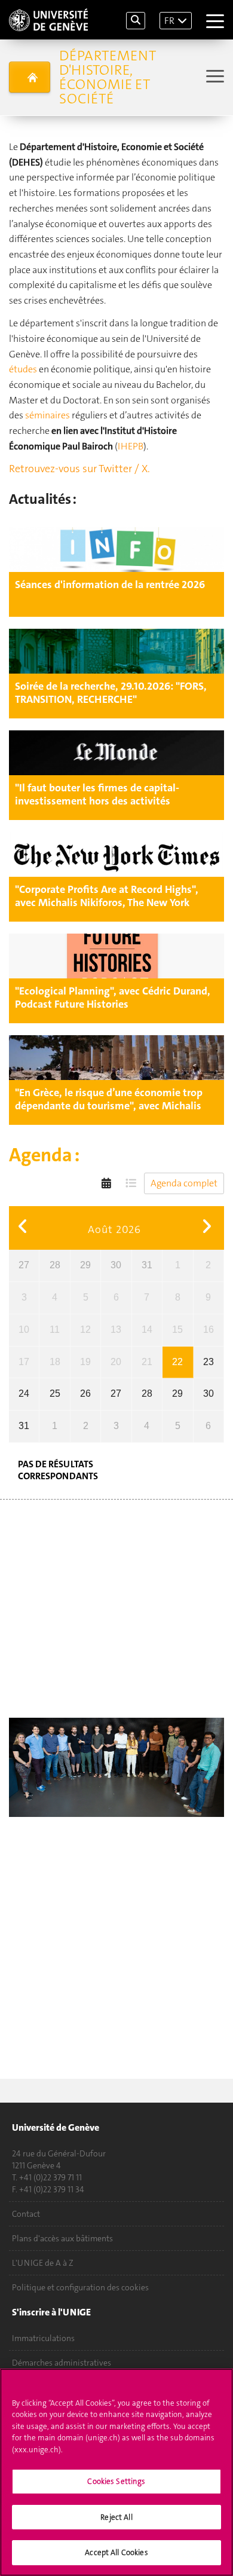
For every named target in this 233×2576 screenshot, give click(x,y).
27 (24, 1265)
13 (116, 1330)
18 (55, 1362)
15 (177, 1330)
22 (177, 1362)
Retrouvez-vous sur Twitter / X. (79, 469)
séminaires (47, 415)
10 (24, 1330)
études (23, 369)
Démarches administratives (62, 2363)
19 (85, 1362)
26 (85, 1393)
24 (24, 1393)
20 (116, 1362)
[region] (116, 2472)
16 (209, 1330)
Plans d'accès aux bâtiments (62, 2238)
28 (55, 1265)
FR (169, 21)
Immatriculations (43, 2338)
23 (209, 1362)
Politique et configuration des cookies (80, 2287)
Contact (26, 2214)
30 (116, 1265)
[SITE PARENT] (30, 77)
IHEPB (131, 446)
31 (147, 1265)
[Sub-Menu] (214, 77)
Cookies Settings (116, 2481)
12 (85, 1330)
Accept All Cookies (116, 2552)
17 (24, 1362)
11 (55, 1330)
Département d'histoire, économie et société (108, 77)
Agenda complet (184, 1183)
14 (147, 1330)
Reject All (116, 2517)
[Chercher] (136, 21)
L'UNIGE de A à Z (43, 2263)
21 (147, 1362)
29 (85, 1265)
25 (55, 1393)
